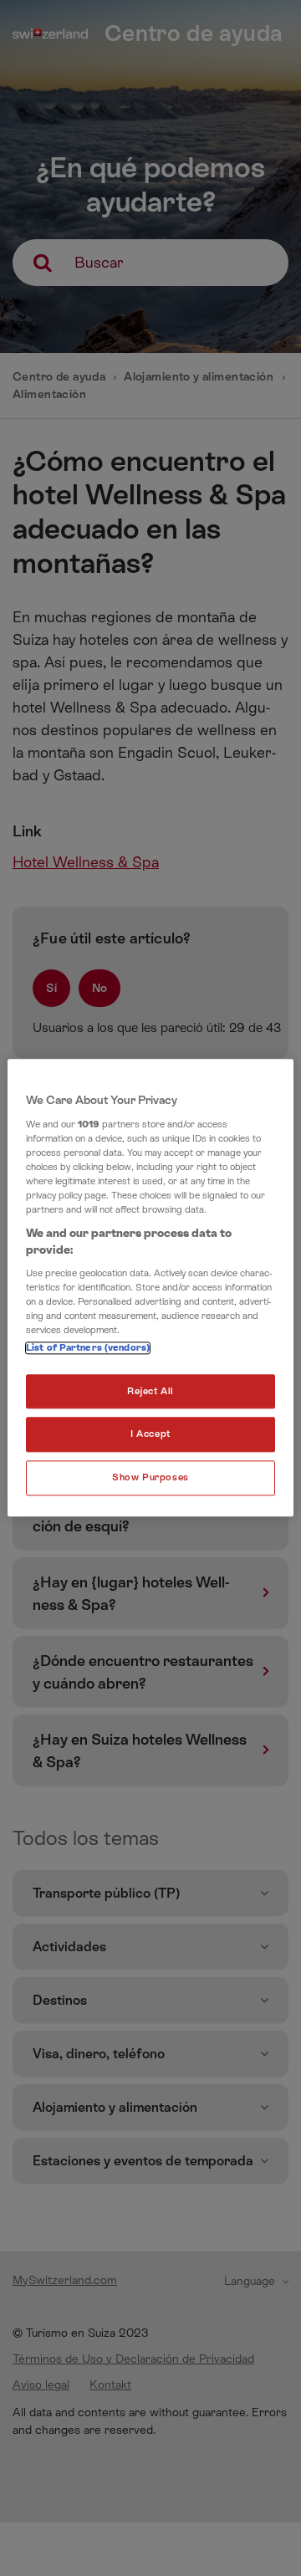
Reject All (150, 1391)
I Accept (150, 1435)
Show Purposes (150, 1478)
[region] (150, 1288)
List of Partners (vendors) (88, 1348)
